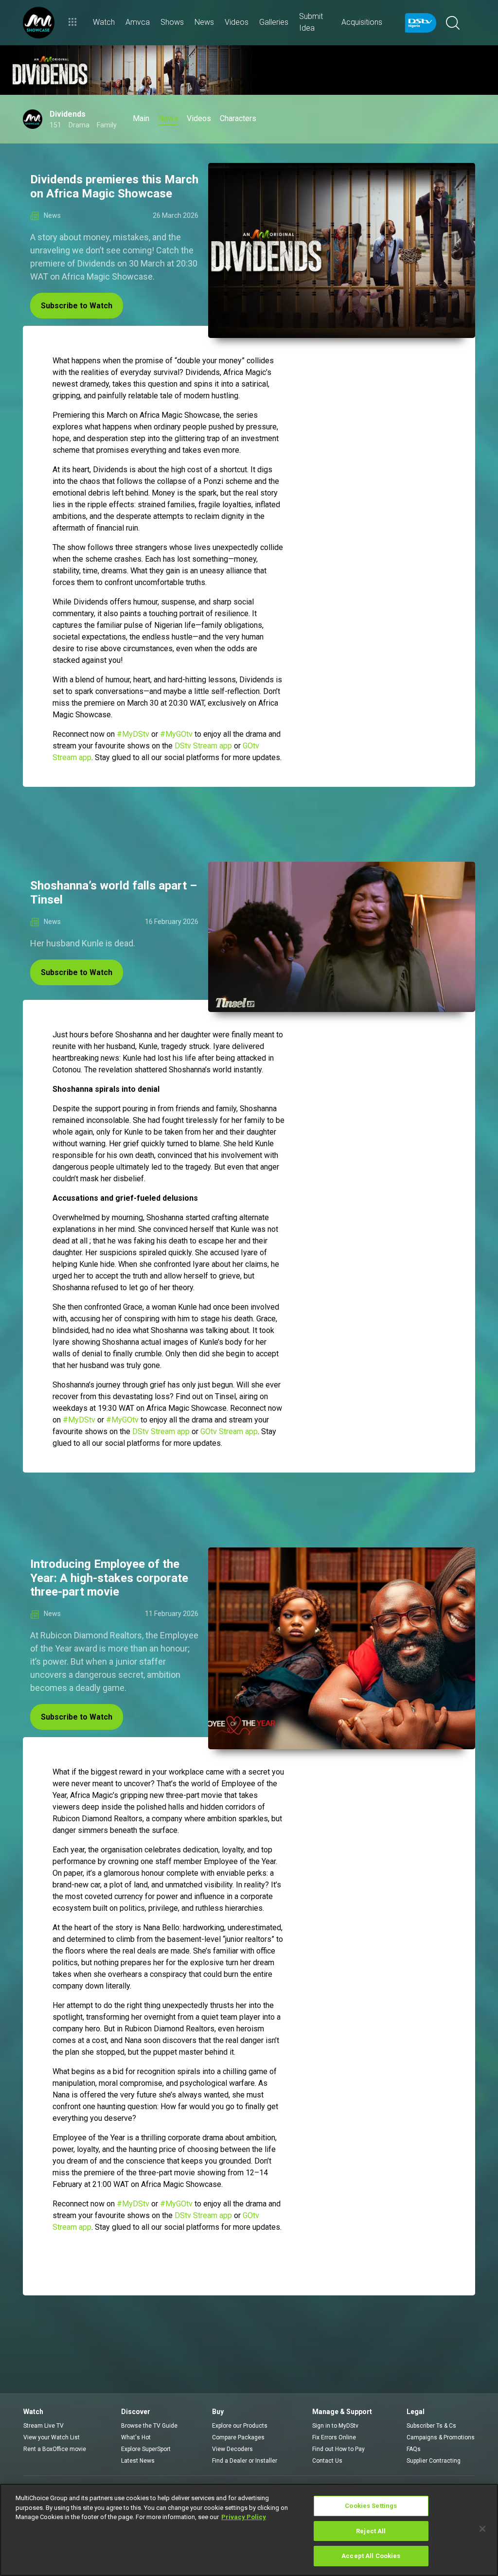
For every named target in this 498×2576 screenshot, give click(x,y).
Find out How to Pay (338, 2449)
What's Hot (136, 2437)
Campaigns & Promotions (441, 2437)
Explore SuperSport (146, 2449)
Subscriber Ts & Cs (431, 2426)
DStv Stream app (203, 746)
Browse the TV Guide (149, 2426)
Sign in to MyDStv (335, 2426)
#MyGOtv (176, 734)
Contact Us (327, 2461)
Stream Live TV (44, 2426)
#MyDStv (133, 734)
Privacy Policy (244, 2517)
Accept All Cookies (371, 2556)
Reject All (371, 2531)
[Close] (482, 2529)
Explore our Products (240, 2426)
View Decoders (232, 2449)
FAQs (414, 2449)
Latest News (138, 2461)
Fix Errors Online (334, 2437)
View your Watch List (52, 2437)
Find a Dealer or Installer (245, 2461)
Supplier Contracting (434, 2461)
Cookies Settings (371, 2506)
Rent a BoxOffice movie (55, 2449)
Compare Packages (238, 2437)
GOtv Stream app (229, 1431)
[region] (249, 2530)
